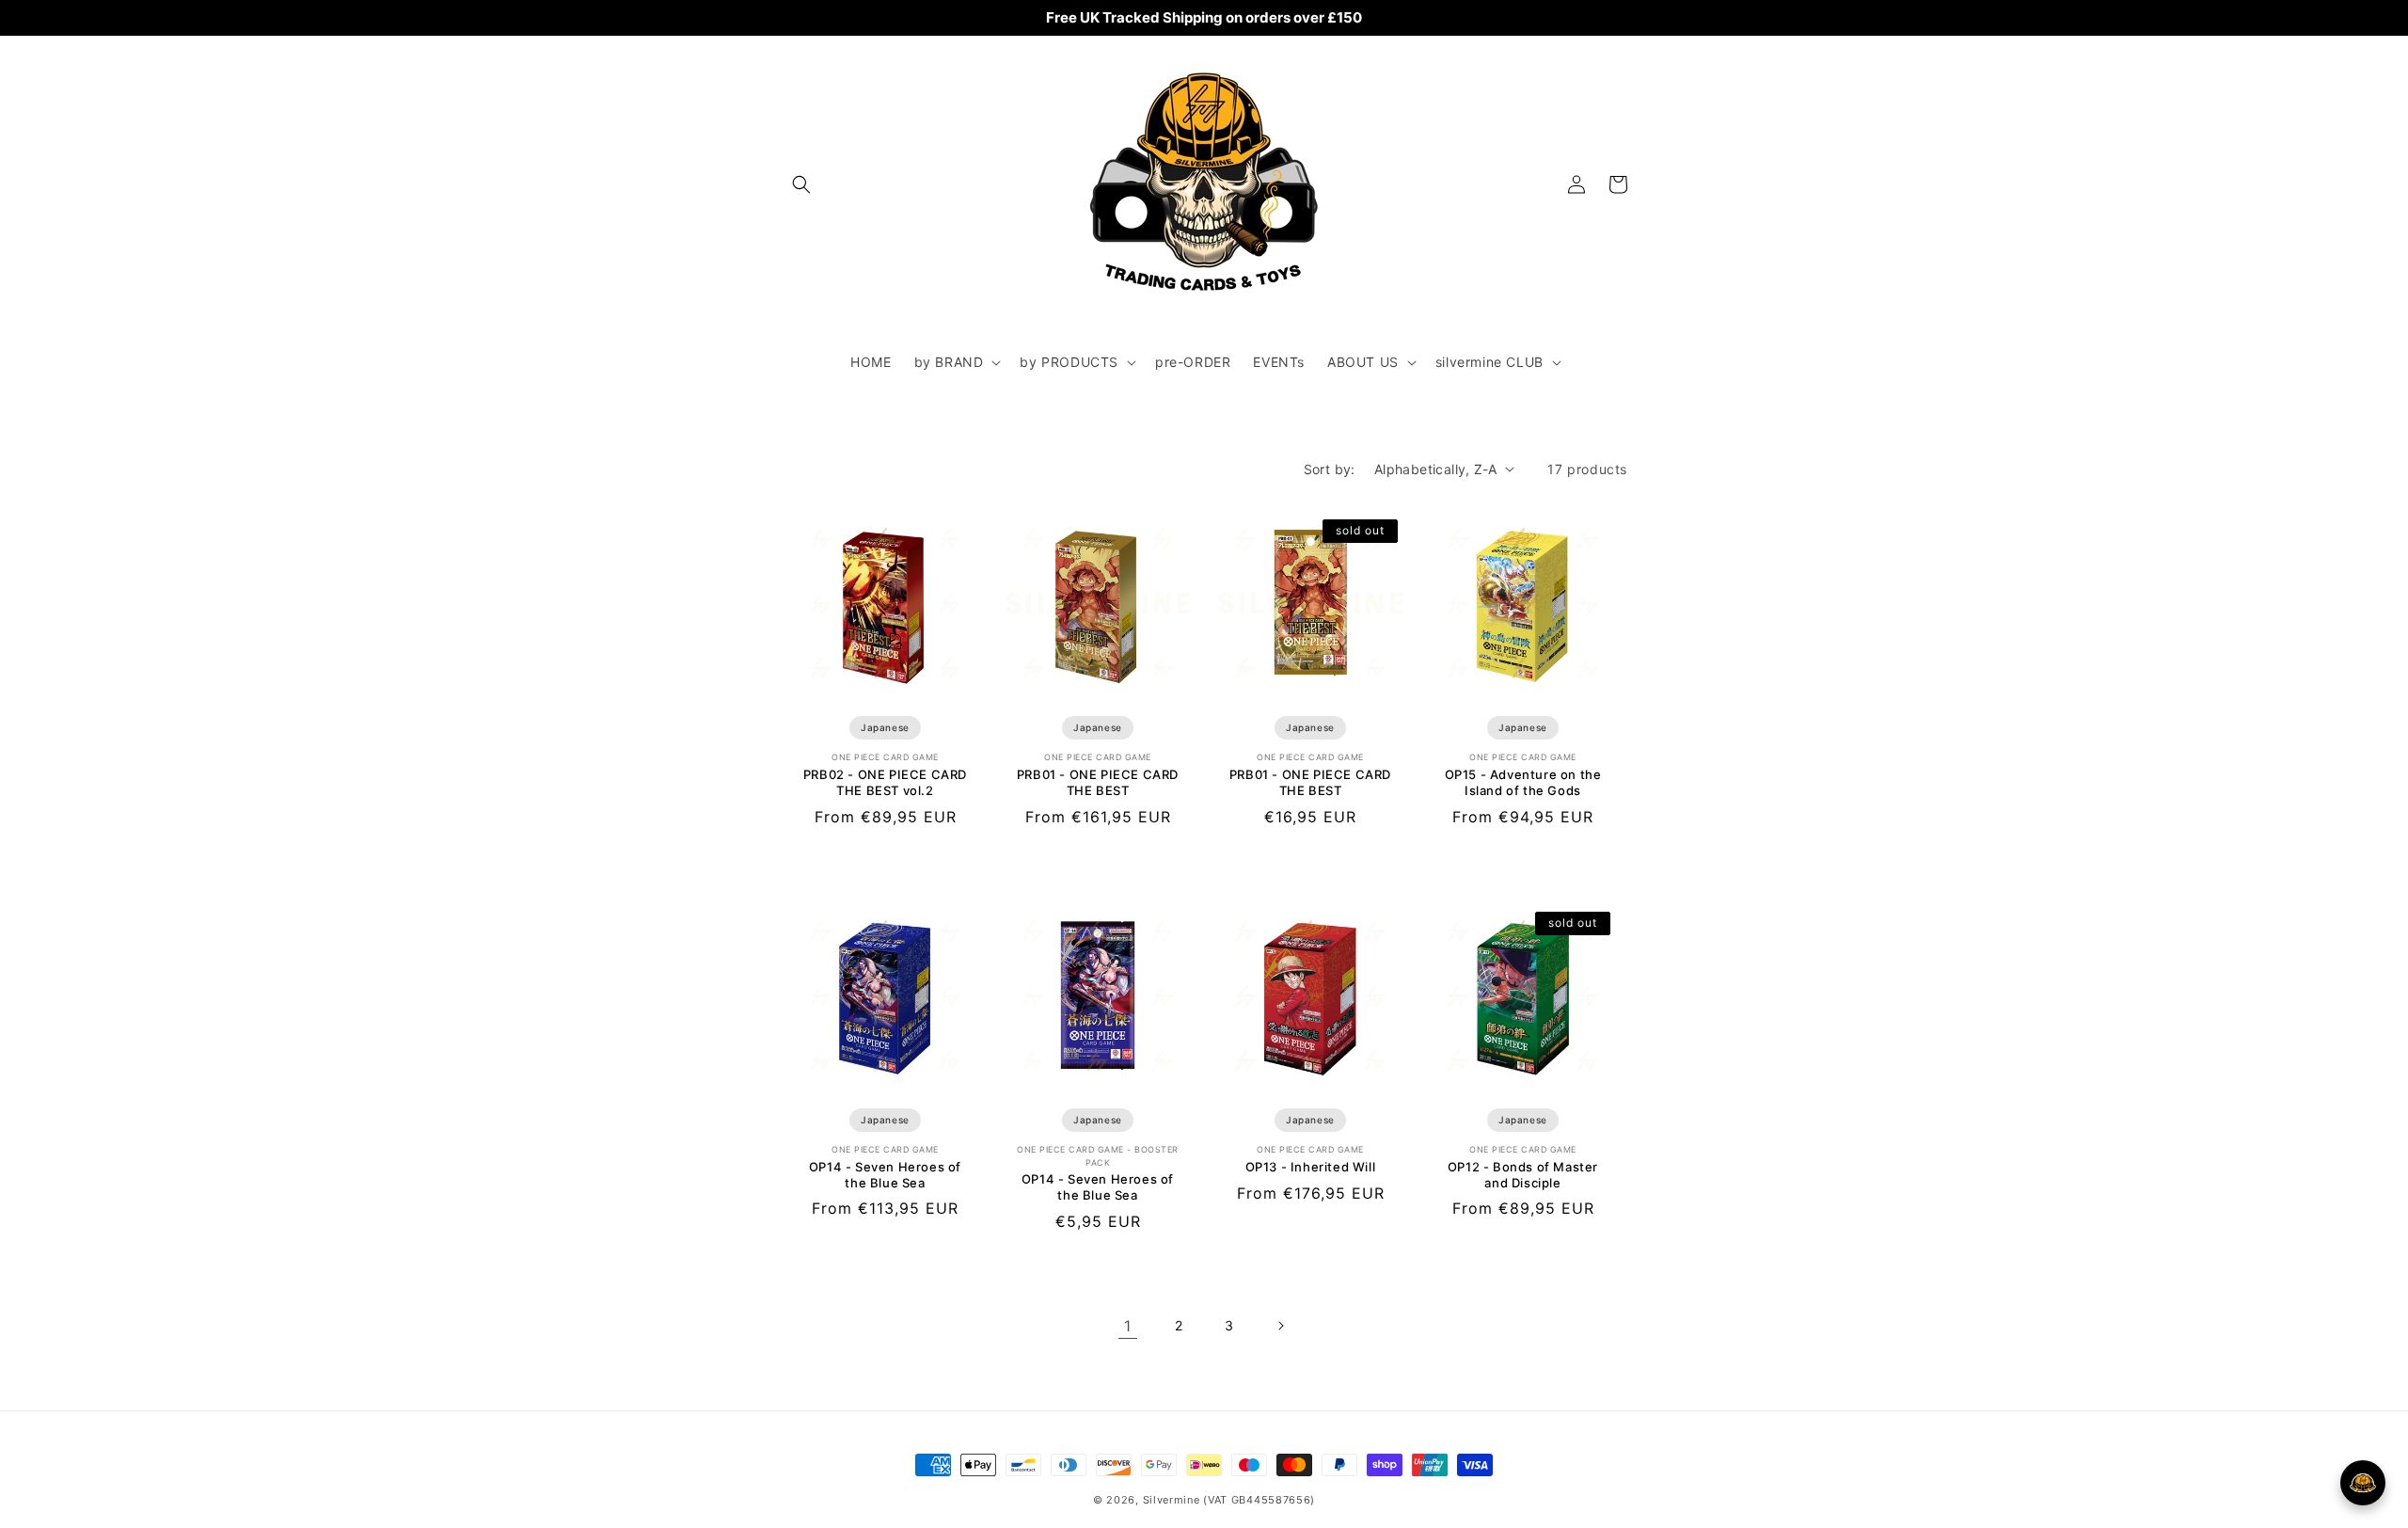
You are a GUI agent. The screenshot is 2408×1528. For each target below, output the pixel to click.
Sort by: (1330, 469)
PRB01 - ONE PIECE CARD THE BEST (1098, 782)
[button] (801, 184)
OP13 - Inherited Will (1311, 1167)
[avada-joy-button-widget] (2363, 1483)
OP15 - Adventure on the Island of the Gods (1523, 782)
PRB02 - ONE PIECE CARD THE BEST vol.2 (885, 782)
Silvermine (1172, 1500)
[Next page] (1280, 1326)
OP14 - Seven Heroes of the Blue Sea (885, 1175)
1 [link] (1128, 1326)
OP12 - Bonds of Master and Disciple (1523, 1175)
